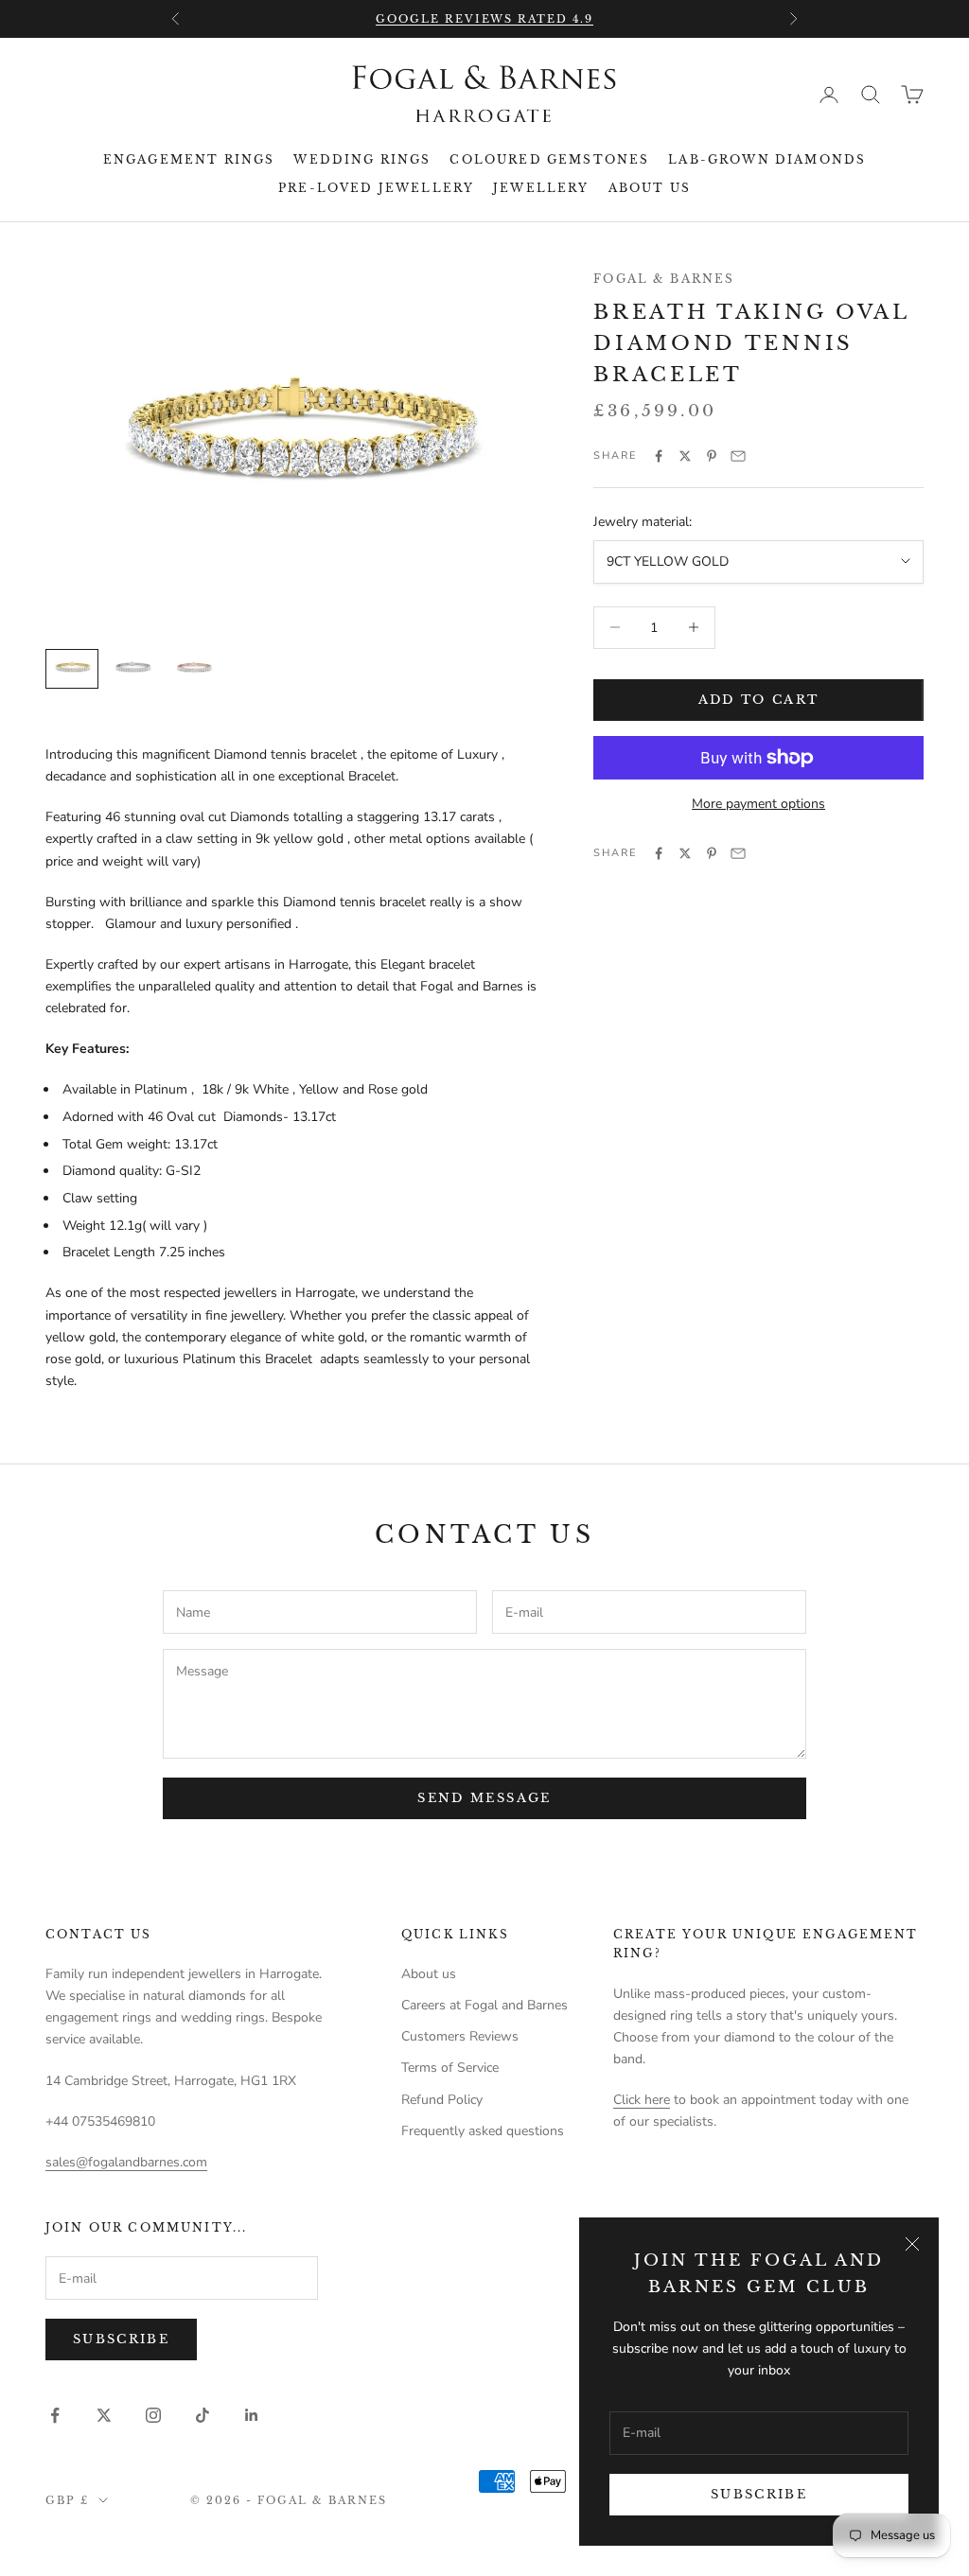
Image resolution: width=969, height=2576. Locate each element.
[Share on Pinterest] (712, 456)
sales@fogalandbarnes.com (126, 2162)
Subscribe (759, 2494)
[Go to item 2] (132, 670)
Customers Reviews (460, 2036)
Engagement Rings (189, 159)
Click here (642, 2100)
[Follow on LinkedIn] (252, 2415)
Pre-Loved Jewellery (376, 188)
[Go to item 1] (72, 669)
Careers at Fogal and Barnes (484, 2005)
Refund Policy (442, 2100)
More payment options (758, 804)
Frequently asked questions (483, 2131)
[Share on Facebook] (659, 456)
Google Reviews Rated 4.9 (485, 19)
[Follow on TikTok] (203, 2415)
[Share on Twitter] (685, 456)
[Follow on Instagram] (153, 2415)
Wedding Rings (362, 159)
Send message (484, 1798)
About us (650, 188)
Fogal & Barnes (664, 279)
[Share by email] (738, 456)
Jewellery (541, 188)
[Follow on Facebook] (55, 2415)
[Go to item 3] (193, 669)
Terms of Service (450, 2068)
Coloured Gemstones (549, 159)
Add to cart (759, 700)
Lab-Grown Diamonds (767, 159)
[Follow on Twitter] (104, 2415)
